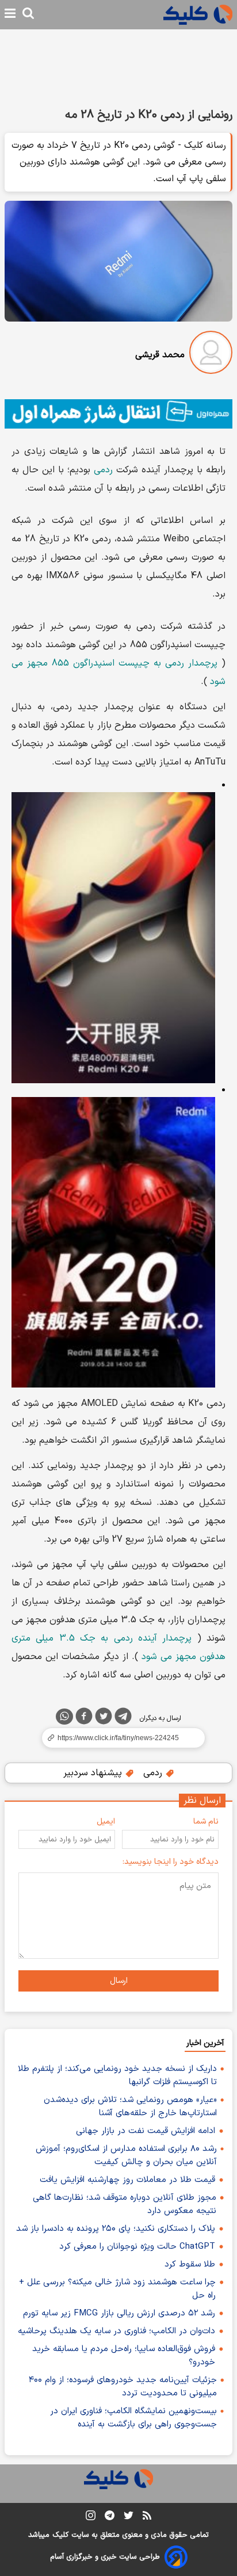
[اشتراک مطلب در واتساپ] (64, 1717)
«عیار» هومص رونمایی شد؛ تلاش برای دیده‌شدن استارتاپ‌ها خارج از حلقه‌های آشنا (130, 2107)
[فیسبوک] (84, 1718)
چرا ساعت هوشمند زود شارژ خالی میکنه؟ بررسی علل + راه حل (117, 2289)
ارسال (119, 1981)
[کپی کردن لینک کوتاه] (118, 1738)
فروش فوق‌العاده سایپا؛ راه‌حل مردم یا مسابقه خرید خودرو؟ (124, 2356)
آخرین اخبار (205, 2043)
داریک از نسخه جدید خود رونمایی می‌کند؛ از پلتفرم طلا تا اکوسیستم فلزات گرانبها (117, 2076)
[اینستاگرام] (91, 2518)
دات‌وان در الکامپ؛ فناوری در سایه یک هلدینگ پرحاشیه (116, 2331)
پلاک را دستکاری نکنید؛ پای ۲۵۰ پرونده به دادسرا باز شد (116, 2229)
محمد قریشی (160, 355)
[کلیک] (198, 15)
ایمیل (106, 1822)
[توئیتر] (104, 1718)
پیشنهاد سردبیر (94, 1773)
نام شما (206, 1822)
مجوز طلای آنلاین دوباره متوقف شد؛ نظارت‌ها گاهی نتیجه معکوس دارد (125, 2204)
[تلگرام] (123, 1718)
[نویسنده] (211, 355)
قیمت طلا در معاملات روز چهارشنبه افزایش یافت (127, 2180)
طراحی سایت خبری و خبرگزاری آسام (105, 2557)
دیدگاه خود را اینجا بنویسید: (171, 1862)
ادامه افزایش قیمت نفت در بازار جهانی (146, 2131)
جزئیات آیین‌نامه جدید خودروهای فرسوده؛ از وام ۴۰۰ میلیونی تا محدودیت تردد (123, 2387)
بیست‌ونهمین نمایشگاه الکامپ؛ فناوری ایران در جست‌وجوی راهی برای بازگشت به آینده (133, 2418)
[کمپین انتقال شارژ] (118, 414)
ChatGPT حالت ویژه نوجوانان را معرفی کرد (137, 2247)
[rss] (147, 2517)
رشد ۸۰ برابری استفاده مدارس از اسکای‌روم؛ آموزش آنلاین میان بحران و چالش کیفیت (126, 2155)
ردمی (103, 470)
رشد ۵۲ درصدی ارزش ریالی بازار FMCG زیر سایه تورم (119, 2313)
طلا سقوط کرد (190, 2264)
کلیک (60, 2535)
